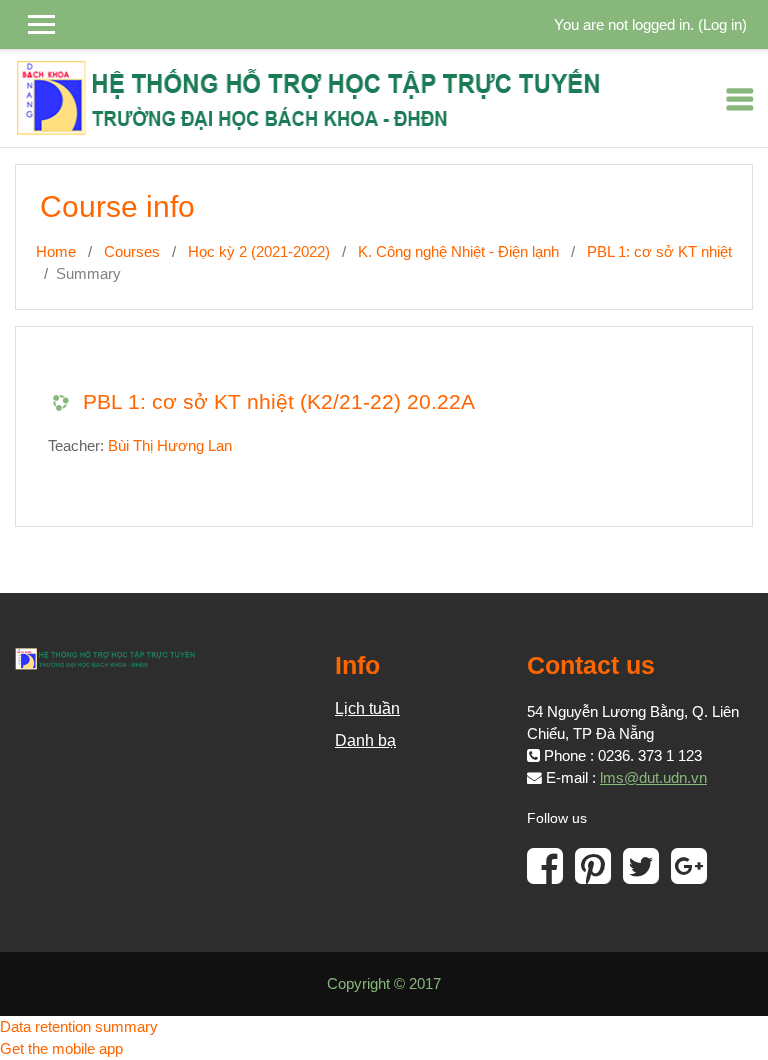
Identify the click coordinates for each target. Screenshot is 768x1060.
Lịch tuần (367, 708)
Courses (132, 252)
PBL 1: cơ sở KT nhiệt (659, 252)
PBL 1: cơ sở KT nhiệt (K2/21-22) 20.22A (279, 401)
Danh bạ (365, 740)
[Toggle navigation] (740, 99)
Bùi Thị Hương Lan (170, 446)
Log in (722, 25)
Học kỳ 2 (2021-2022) (259, 252)
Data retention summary (79, 1027)
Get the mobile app (61, 1049)
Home (56, 252)
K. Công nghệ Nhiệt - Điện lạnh (458, 252)
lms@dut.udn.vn (653, 778)
